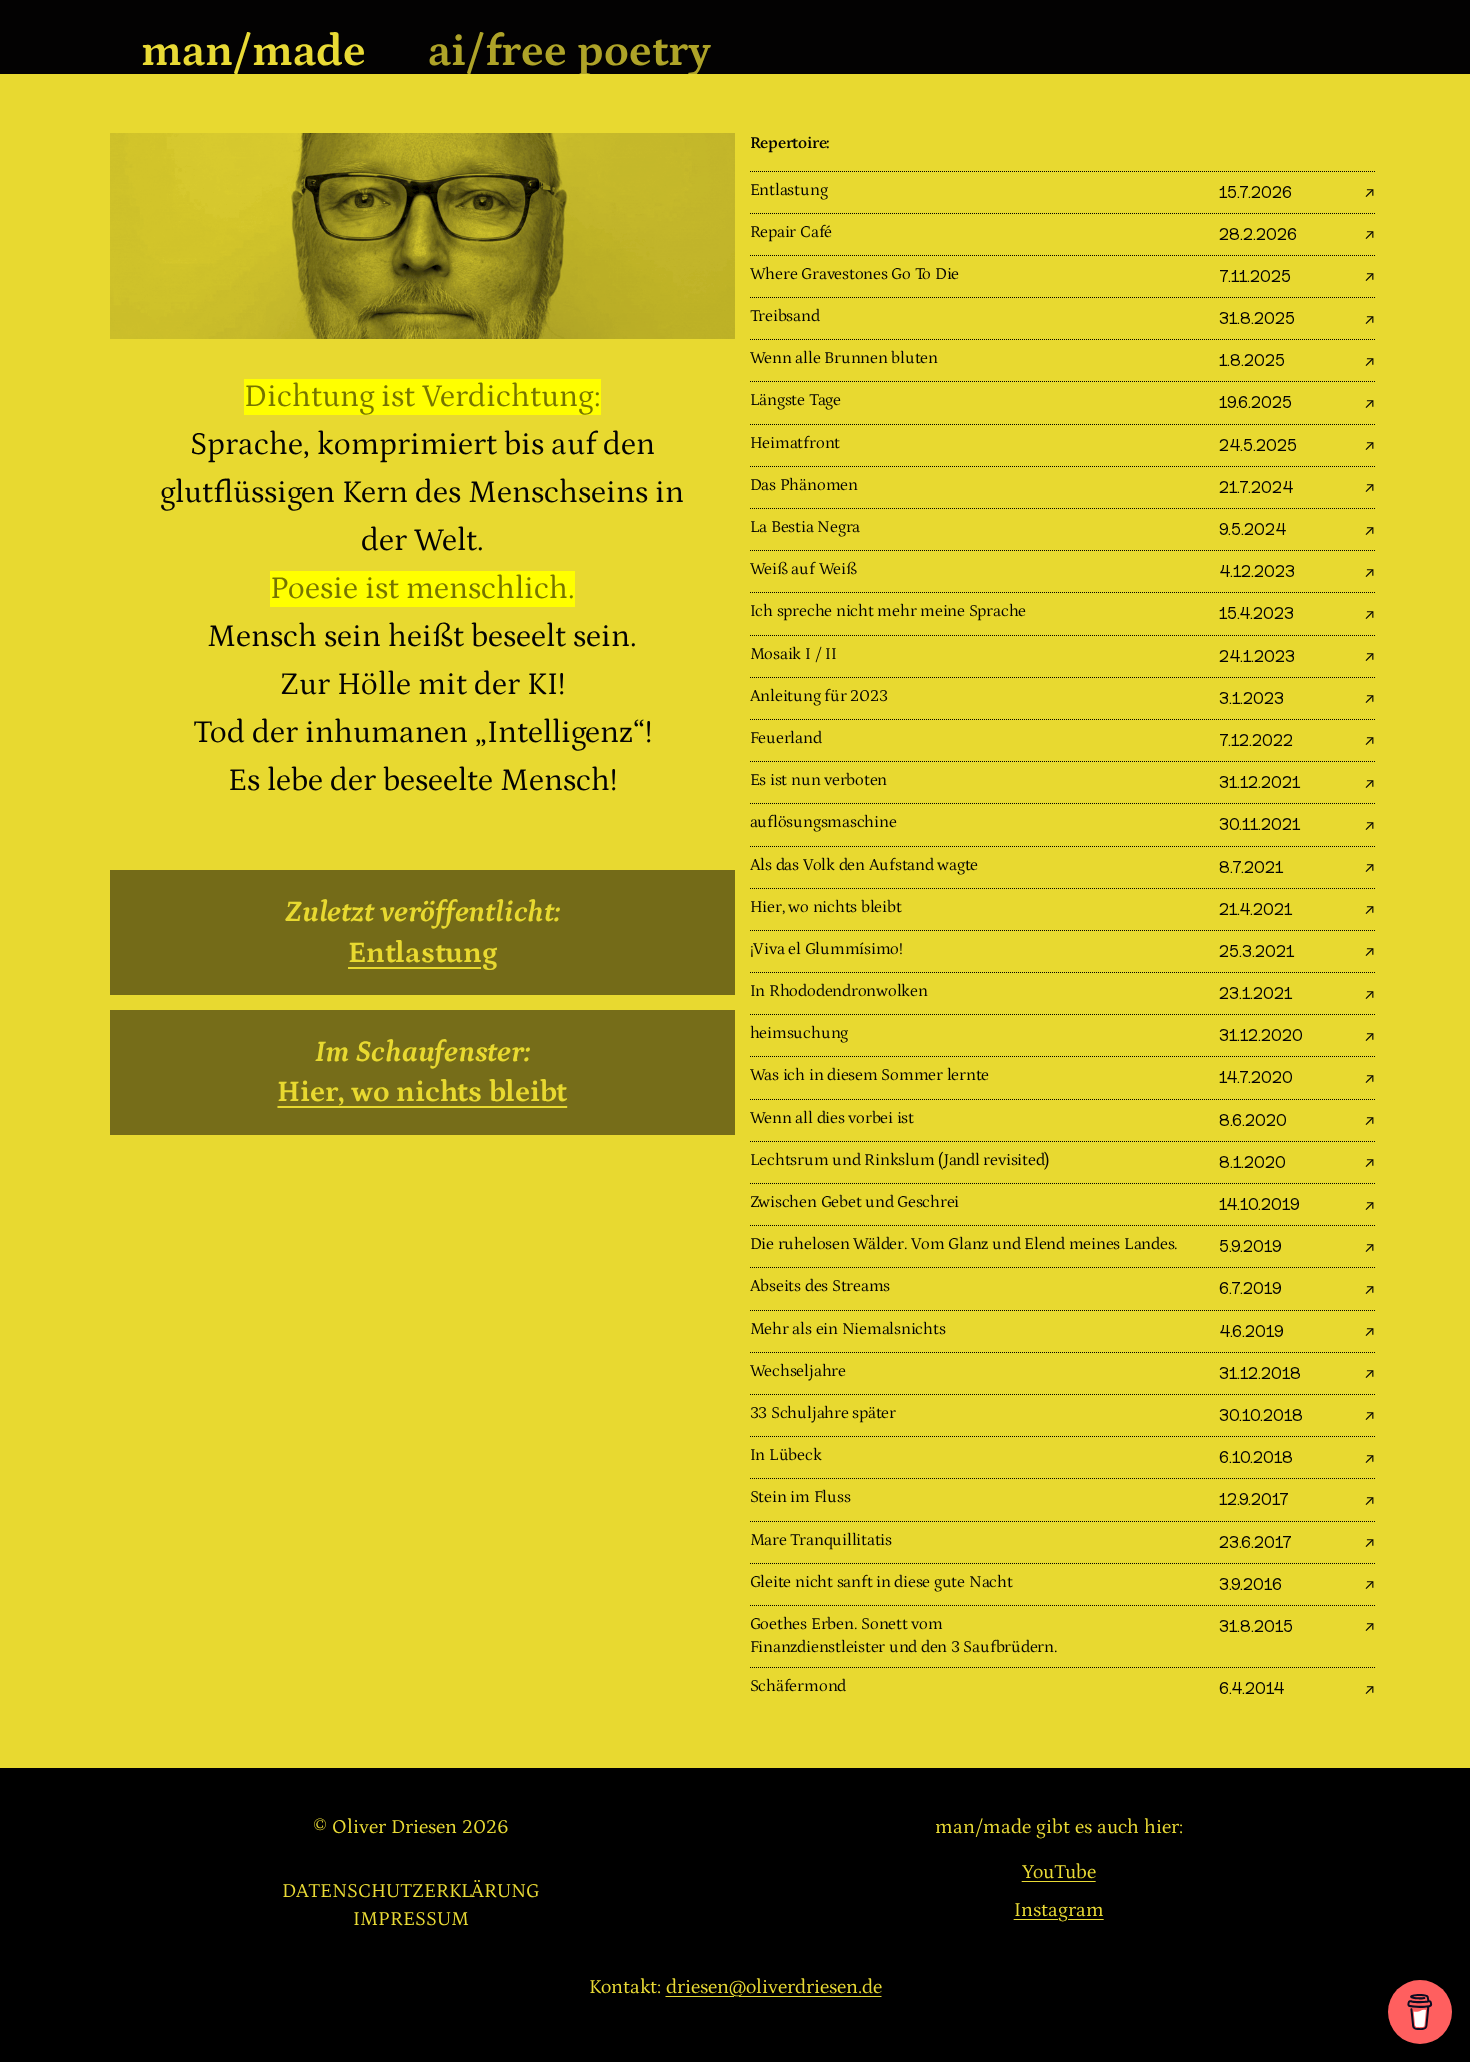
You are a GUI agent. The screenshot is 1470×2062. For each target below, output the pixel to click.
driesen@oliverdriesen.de (774, 1987)
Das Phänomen (804, 485)
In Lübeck (786, 1455)
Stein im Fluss (800, 1497)
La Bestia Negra (805, 527)
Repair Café (791, 232)
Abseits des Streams (820, 1286)
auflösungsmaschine (823, 822)
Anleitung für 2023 (819, 696)
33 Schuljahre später (823, 1413)
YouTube (1059, 1872)
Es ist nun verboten (818, 780)
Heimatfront (795, 443)
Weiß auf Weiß (803, 569)
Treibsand (785, 316)
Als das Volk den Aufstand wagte (864, 865)
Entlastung (422, 953)
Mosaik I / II (793, 654)
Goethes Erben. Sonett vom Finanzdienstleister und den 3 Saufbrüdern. (904, 1636)
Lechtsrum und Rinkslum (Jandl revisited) (899, 1160)
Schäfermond (798, 1686)
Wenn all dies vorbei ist (832, 1118)
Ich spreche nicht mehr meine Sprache (888, 611)
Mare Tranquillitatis (821, 1540)
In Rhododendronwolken (839, 991)
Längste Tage (795, 400)
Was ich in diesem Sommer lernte (870, 1075)
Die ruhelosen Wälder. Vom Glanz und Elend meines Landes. (964, 1244)
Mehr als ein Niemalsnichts (848, 1329)
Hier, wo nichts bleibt (422, 1092)
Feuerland (786, 738)
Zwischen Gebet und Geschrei (855, 1202)
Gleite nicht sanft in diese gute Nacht (881, 1582)
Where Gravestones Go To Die (855, 274)
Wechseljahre (798, 1371)
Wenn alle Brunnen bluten (844, 358)
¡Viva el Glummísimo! (826, 949)
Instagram (1059, 1910)
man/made (253, 51)
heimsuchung (799, 1033)
